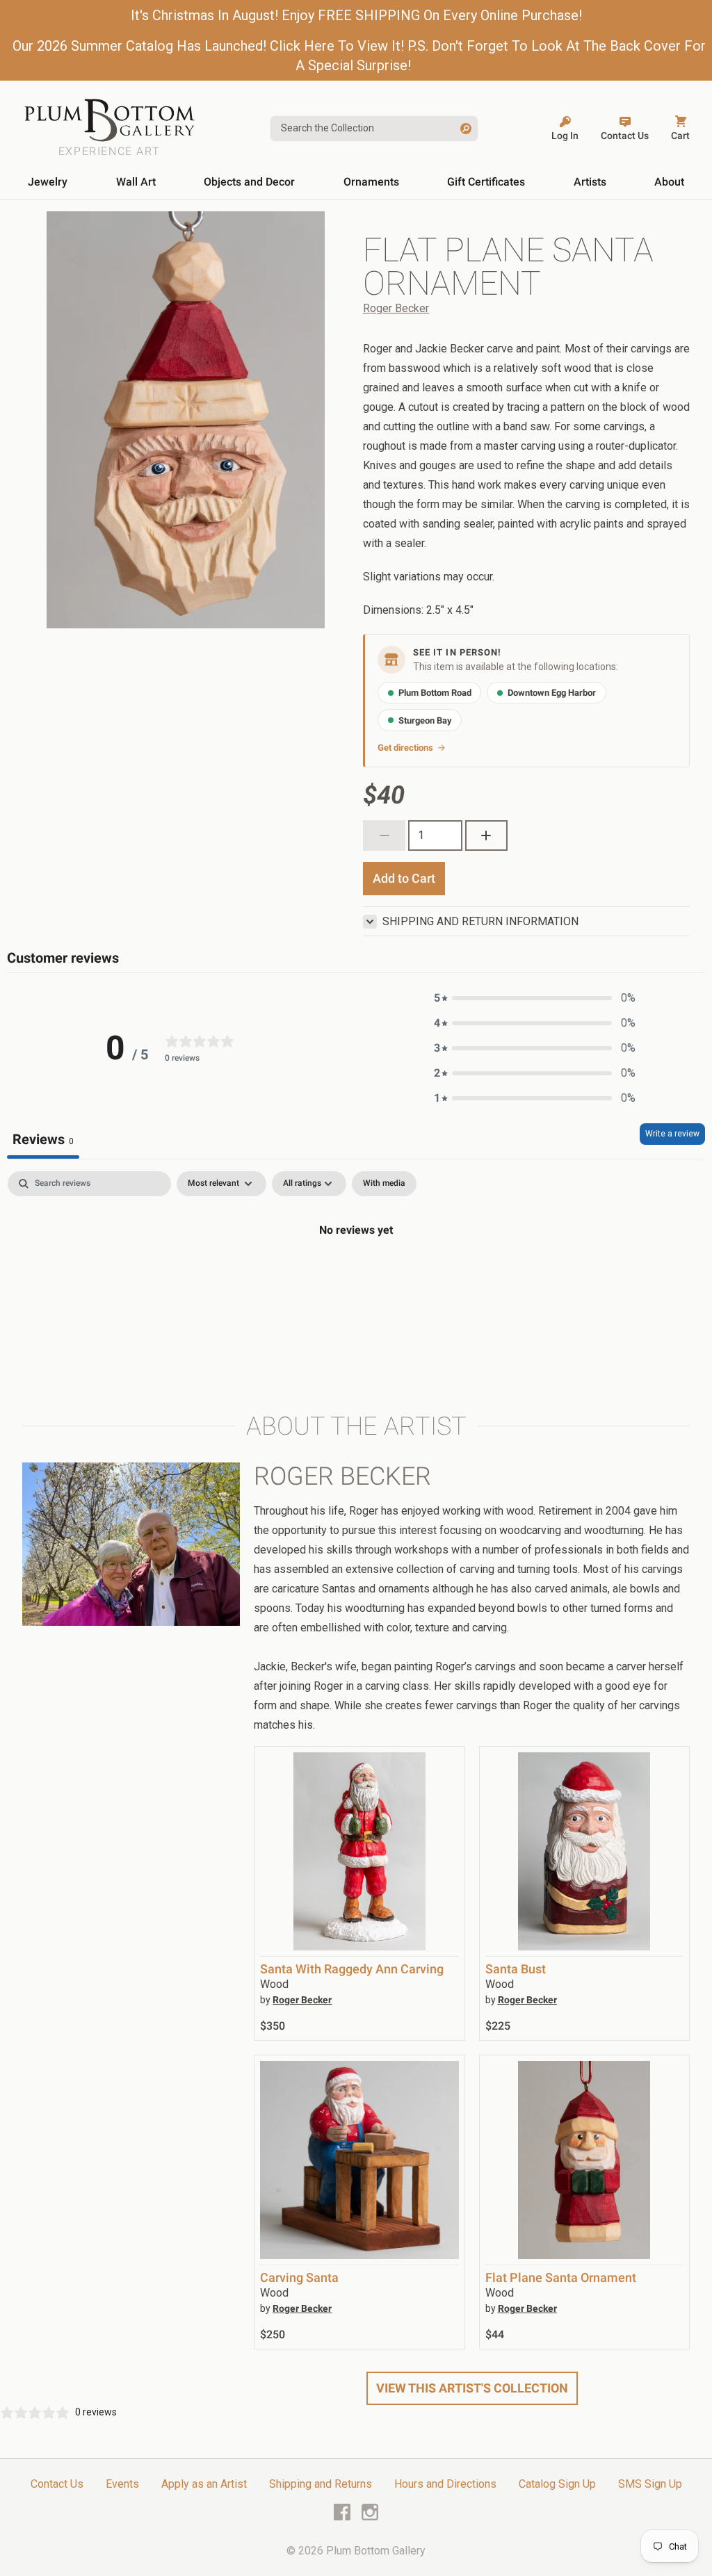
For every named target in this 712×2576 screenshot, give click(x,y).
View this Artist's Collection (472, 2388)
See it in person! (457, 652)
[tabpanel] (356, 1277)
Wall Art (136, 182)
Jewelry (48, 182)
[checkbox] (384, 1184)
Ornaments (371, 182)
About (669, 182)
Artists (590, 182)
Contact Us (57, 2484)
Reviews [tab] (43, 1139)
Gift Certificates (486, 182)
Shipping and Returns (321, 2484)
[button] (535, 998)
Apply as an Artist (204, 2484)
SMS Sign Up (650, 2484)
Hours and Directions (445, 2484)
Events (122, 2484)
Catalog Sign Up (557, 2484)
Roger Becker (396, 308)
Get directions (405, 748)
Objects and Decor (249, 182)
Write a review (672, 1134)
